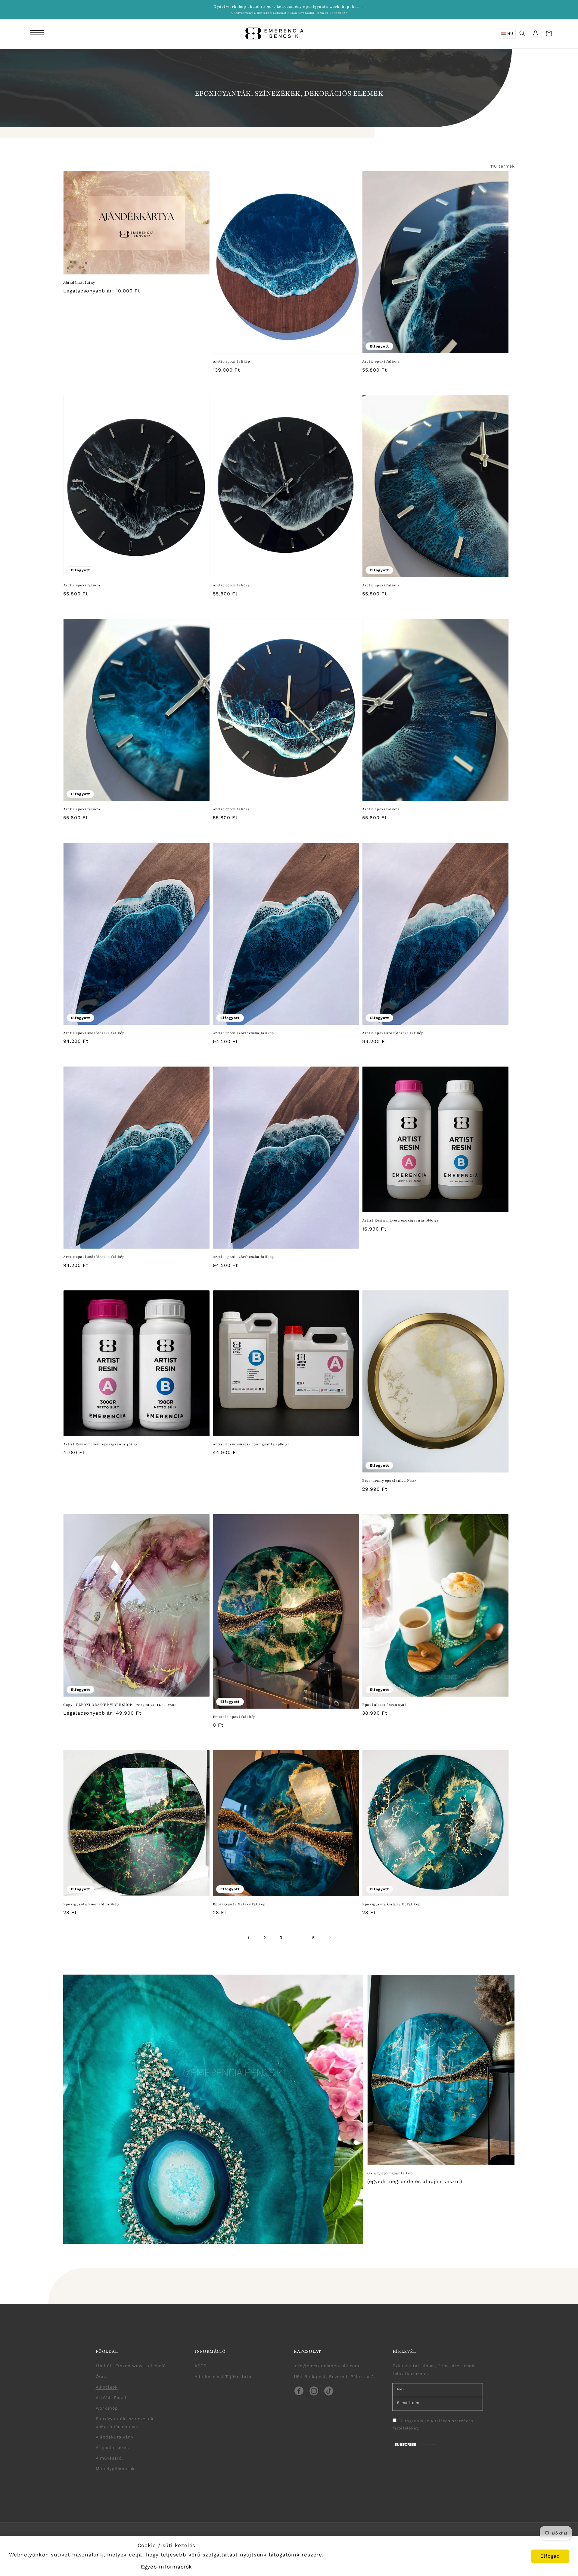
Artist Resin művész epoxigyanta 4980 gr (251, 1444)
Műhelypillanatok (115, 2469)
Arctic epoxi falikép (232, 361)
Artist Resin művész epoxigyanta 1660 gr (400, 1220)
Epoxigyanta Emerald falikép (91, 1904)
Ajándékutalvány (79, 283)
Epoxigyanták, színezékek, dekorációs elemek (125, 2422)
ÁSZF (200, 2366)
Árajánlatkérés (112, 2448)
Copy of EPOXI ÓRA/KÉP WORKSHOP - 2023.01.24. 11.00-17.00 (120, 1705)
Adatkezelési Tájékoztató (223, 2377)
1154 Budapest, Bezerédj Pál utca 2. (334, 2377)
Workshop (107, 2408)
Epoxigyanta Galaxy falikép (239, 1904)
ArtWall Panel (111, 2398)
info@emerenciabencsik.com (326, 2366)
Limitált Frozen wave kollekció (131, 2366)
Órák (101, 2377)
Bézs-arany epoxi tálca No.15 (389, 1481)
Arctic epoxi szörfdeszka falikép (94, 1033)
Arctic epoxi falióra (381, 361)
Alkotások (107, 2387)
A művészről (109, 2458)
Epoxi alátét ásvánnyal (384, 1705)
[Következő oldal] (330, 1938)
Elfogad (550, 2556)
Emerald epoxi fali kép (234, 1717)
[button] (38, 33)
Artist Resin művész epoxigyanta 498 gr (101, 1444)
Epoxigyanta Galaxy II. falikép (391, 1904)
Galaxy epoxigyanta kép (390, 2173)
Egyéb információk (167, 2567)
